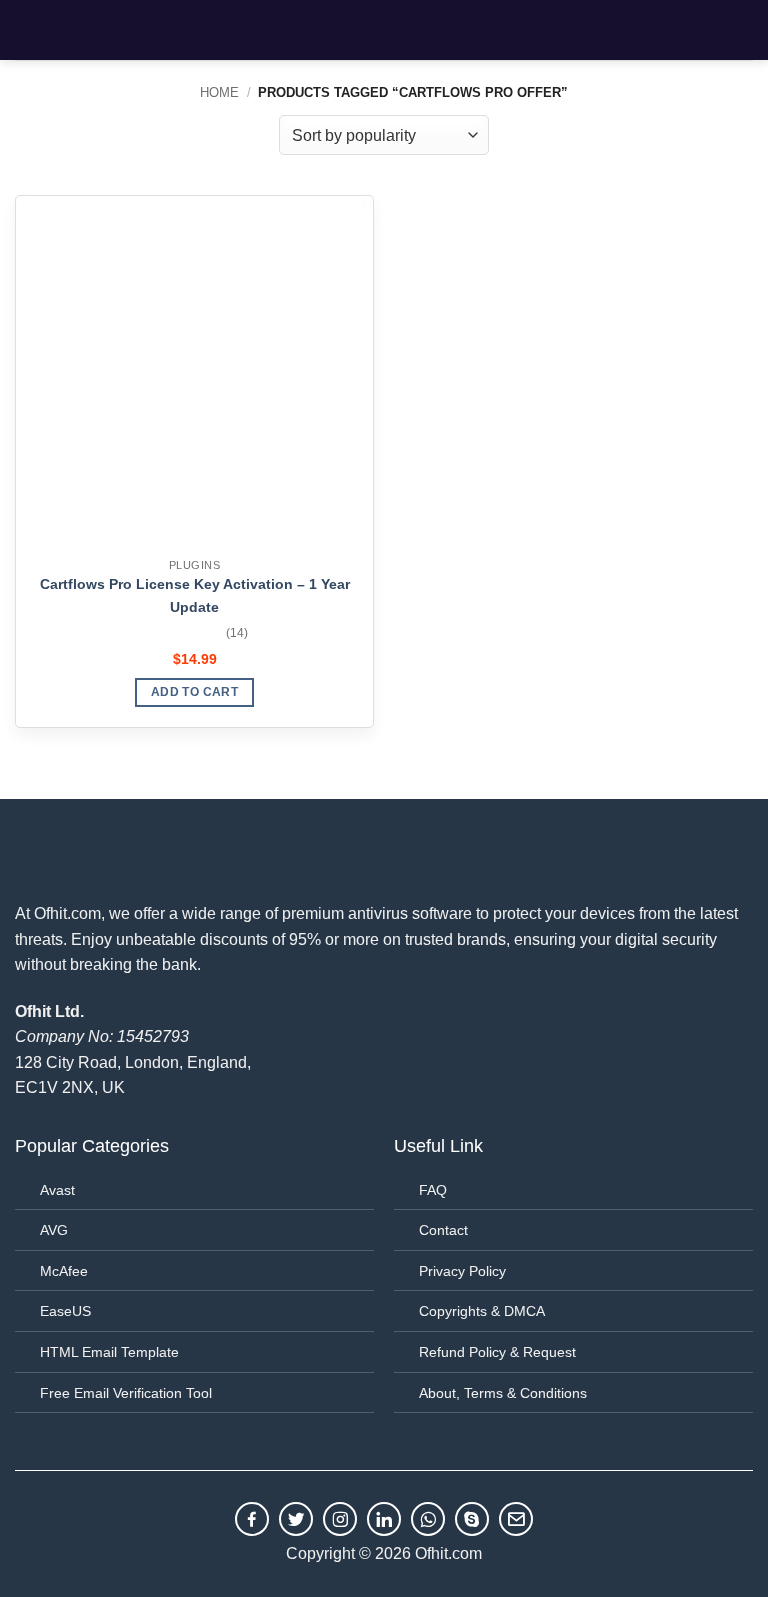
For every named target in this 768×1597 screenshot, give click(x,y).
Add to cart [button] (194, 692)
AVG (54, 1230)
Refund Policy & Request (497, 1352)
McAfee (64, 1271)
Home (219, 92)
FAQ (433, 1190)
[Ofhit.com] (384, 29)
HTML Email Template (109, 1352)
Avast (57, 1190)
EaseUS (65, 1311)
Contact (443, 1230)
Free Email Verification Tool (126, 1393)
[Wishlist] (697, 30)
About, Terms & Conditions (503, 1393)
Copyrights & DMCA (482, 1311)
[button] (27, 29)
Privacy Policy (462, 1271)
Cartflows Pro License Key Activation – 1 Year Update (195, 595)
